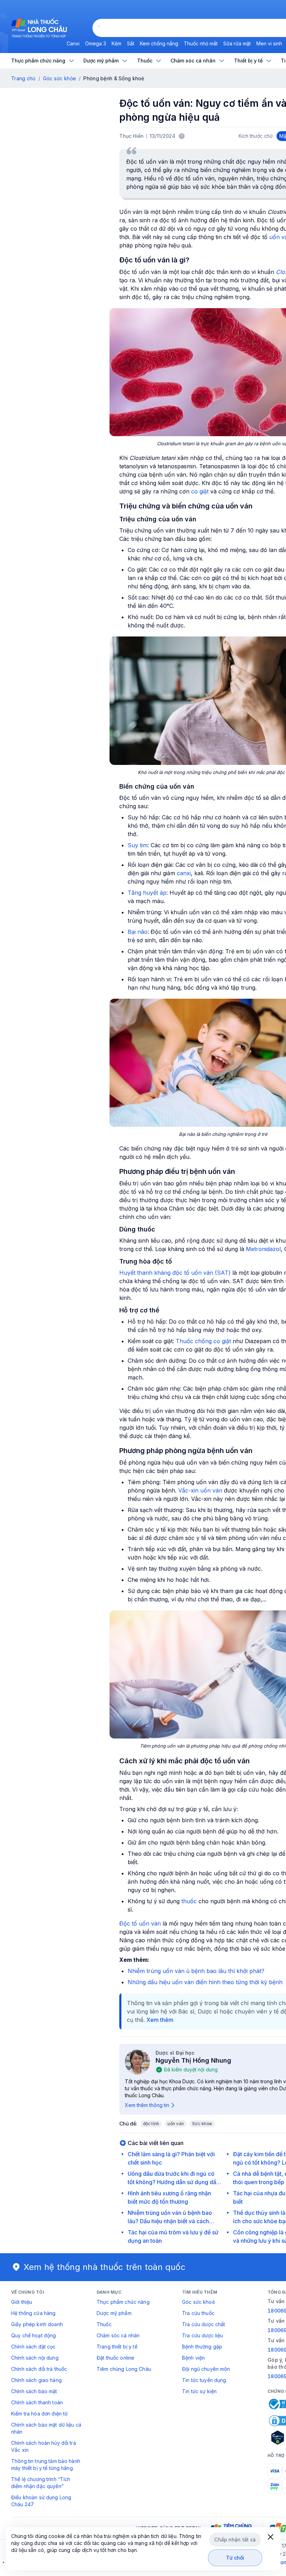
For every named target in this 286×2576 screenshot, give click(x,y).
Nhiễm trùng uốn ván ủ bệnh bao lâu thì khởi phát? (196, 1971)
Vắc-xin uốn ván (200, 1490)
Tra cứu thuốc (198, 2313)
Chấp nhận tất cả (235, 2540)
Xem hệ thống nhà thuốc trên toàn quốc (105, 2267)
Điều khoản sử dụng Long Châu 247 (41, 2501)
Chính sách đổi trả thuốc (39, 2369)
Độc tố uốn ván (140, 1923)
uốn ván (176, 2124)
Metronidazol (263, 1249)
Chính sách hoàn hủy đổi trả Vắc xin (44, 2446)
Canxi (73, 43)
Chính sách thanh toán (37, 2402)
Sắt (131, 43)
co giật (200, 491)
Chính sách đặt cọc (33, 2347)
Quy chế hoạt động (33, 2335)
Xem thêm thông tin (147, 2105)
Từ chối (235, 2558)
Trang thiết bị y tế (117, 2347)
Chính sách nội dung (35, 2358)
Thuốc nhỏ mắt (201, 43)
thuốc (189, 1901)
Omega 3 (96, 43)
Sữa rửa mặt (237, 43)
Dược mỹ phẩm (114, 2313)
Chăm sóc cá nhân (118, 2335)
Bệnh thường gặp (202, 2347)
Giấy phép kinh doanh (37, 2324)
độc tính (151, 2124)
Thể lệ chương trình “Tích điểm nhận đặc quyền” (41, 2483)
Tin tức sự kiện (199, 2391)
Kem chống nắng (159, 43)
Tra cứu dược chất (204, 2324)
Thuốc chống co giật (203, 1341)
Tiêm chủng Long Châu (124, 2369)
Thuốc (104, 2324)
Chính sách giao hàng (36, 2380)
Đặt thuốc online (115, 2358)
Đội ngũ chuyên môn (206, 2369)
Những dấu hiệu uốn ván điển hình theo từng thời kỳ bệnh (205, 1982)
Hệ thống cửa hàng (33, 2313)
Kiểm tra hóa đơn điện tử (39, 2414)
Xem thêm (160, 2020)
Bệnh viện (193, 2358)
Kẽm (116, 43)
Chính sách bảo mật (34, 2391)
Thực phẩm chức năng (123, 2302)
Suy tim (138, 845)
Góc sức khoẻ (198, 2302)
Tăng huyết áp (147, 893)
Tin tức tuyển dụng (204, 2380)
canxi (184, 873)
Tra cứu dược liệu (202, 2335)
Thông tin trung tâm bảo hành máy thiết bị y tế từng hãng (46, 2465)
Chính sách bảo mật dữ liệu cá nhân (46, 2428)
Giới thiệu (22, 2302)
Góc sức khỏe (59, 78)
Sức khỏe (202, 2124)
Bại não (138, 932)
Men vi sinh (269, 43)
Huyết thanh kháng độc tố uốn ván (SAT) (175, 1273)
